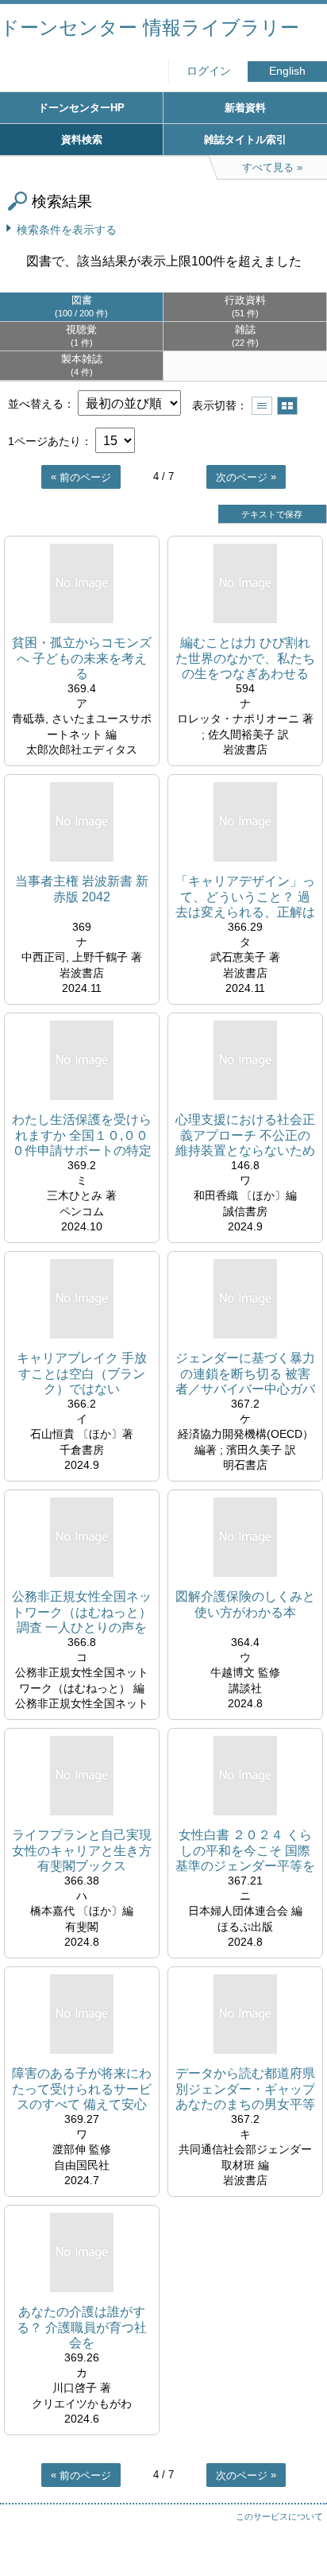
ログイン (209, 71)
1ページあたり (44, 441)
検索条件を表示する (67, 230)
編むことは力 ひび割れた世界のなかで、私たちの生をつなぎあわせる (245, 658)
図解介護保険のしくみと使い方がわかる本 (245, 1604)
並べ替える (36, 404)
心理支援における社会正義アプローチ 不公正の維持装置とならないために (245, 1135)
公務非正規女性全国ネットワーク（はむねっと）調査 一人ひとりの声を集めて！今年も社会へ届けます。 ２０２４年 (82, 1612)
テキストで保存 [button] (272, 514)
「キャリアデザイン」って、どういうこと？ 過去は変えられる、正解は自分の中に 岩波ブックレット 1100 (245, 897)
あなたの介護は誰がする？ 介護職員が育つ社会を (82, 2327)
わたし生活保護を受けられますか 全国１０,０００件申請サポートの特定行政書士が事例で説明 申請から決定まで (82, 1135)
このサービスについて (279, 2516)
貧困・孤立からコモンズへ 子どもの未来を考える (82, 658)
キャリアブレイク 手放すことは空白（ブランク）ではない (82, 1373)
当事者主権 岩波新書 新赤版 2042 (82, 889)
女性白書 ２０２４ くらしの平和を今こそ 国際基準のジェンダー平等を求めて (245, 1851)
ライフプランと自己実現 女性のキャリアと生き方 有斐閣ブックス (82, 1850)
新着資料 (245, 108)
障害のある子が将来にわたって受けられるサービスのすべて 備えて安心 (82, 2088)
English (287, 71)
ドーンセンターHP (81, 108)
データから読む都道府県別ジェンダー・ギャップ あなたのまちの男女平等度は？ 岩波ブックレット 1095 (245, 2089)
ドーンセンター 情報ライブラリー (150, 27)
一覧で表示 (262, 406)
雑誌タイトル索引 (245, 139)
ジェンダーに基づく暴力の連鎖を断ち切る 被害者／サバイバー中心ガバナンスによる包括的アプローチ (245, 1374)
